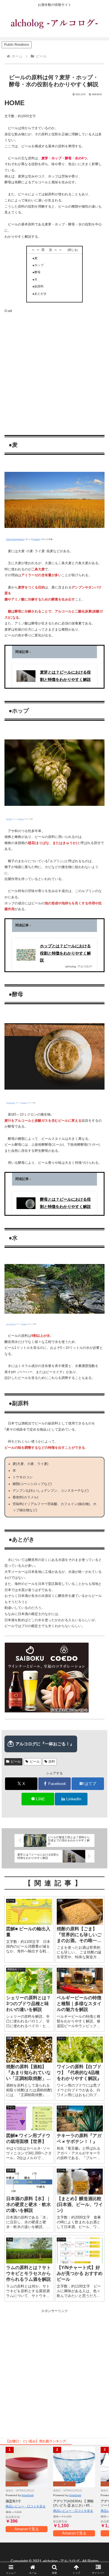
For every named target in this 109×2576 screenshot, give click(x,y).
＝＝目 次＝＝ (49, 250)
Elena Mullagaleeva (15, 539)
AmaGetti (28, 2495)
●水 (35, 279)
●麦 (35, 258)
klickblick (9, 819)
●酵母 (36, 272)
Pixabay (36, 539)
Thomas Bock (11, 1103)
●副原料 (38, 286)
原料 (52, 1762)
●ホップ (38, 265)
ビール (16, 1762)
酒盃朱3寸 (13, 2501)
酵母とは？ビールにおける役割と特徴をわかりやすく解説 (65, 1203)
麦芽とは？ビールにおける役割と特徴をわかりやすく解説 (65, 676)
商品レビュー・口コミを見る (26, 2506)
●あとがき (40, 294)
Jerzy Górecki (11, 1324)
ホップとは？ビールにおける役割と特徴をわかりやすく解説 (65, 953)
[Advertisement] (54, 368)
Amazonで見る (27, 2529)
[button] (98, 1366)
